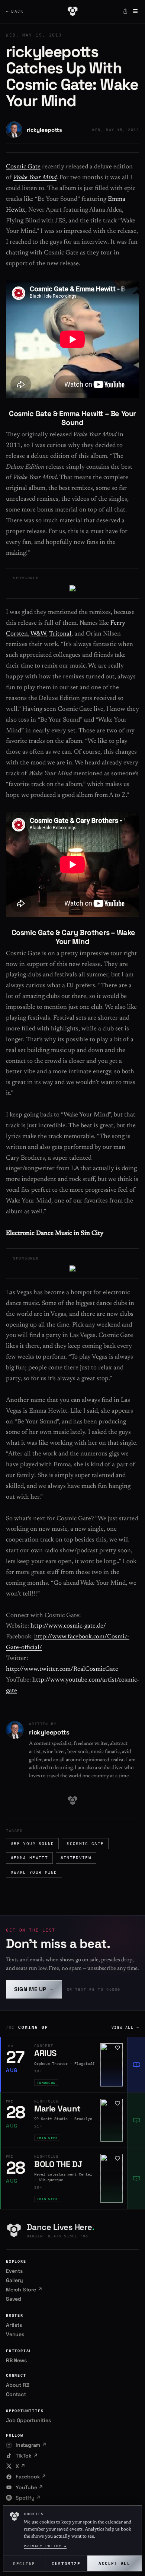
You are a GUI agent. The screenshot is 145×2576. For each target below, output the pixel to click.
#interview (76, 1858)
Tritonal (60, 634)
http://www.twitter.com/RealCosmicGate (62, 1669)
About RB (17, 2385)
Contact (16, 2394)
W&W (38, 634)
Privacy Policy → (45, 2546)
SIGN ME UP (34, 1989)
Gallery (14, 2280)
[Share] (125, 11)
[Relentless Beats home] (72, 11)
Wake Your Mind (35, 178)
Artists (14, 2325)
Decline (24, 2563)
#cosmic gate (85, 1844)
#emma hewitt (29, 1858)
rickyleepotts (44, 130)
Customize (66, 2563)
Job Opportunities (28, 2420)
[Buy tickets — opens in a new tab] (136, 2065)
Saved (14, 2299)
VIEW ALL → (125, 2027)
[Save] (117, 2048)
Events (14, 2271)
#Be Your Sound (32, 1844)
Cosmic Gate (23, 167)
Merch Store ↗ (24, 2290)
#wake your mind (34, 1872)
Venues (15, 2334)
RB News (16, 2360)
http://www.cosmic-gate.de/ (68, 1626)
